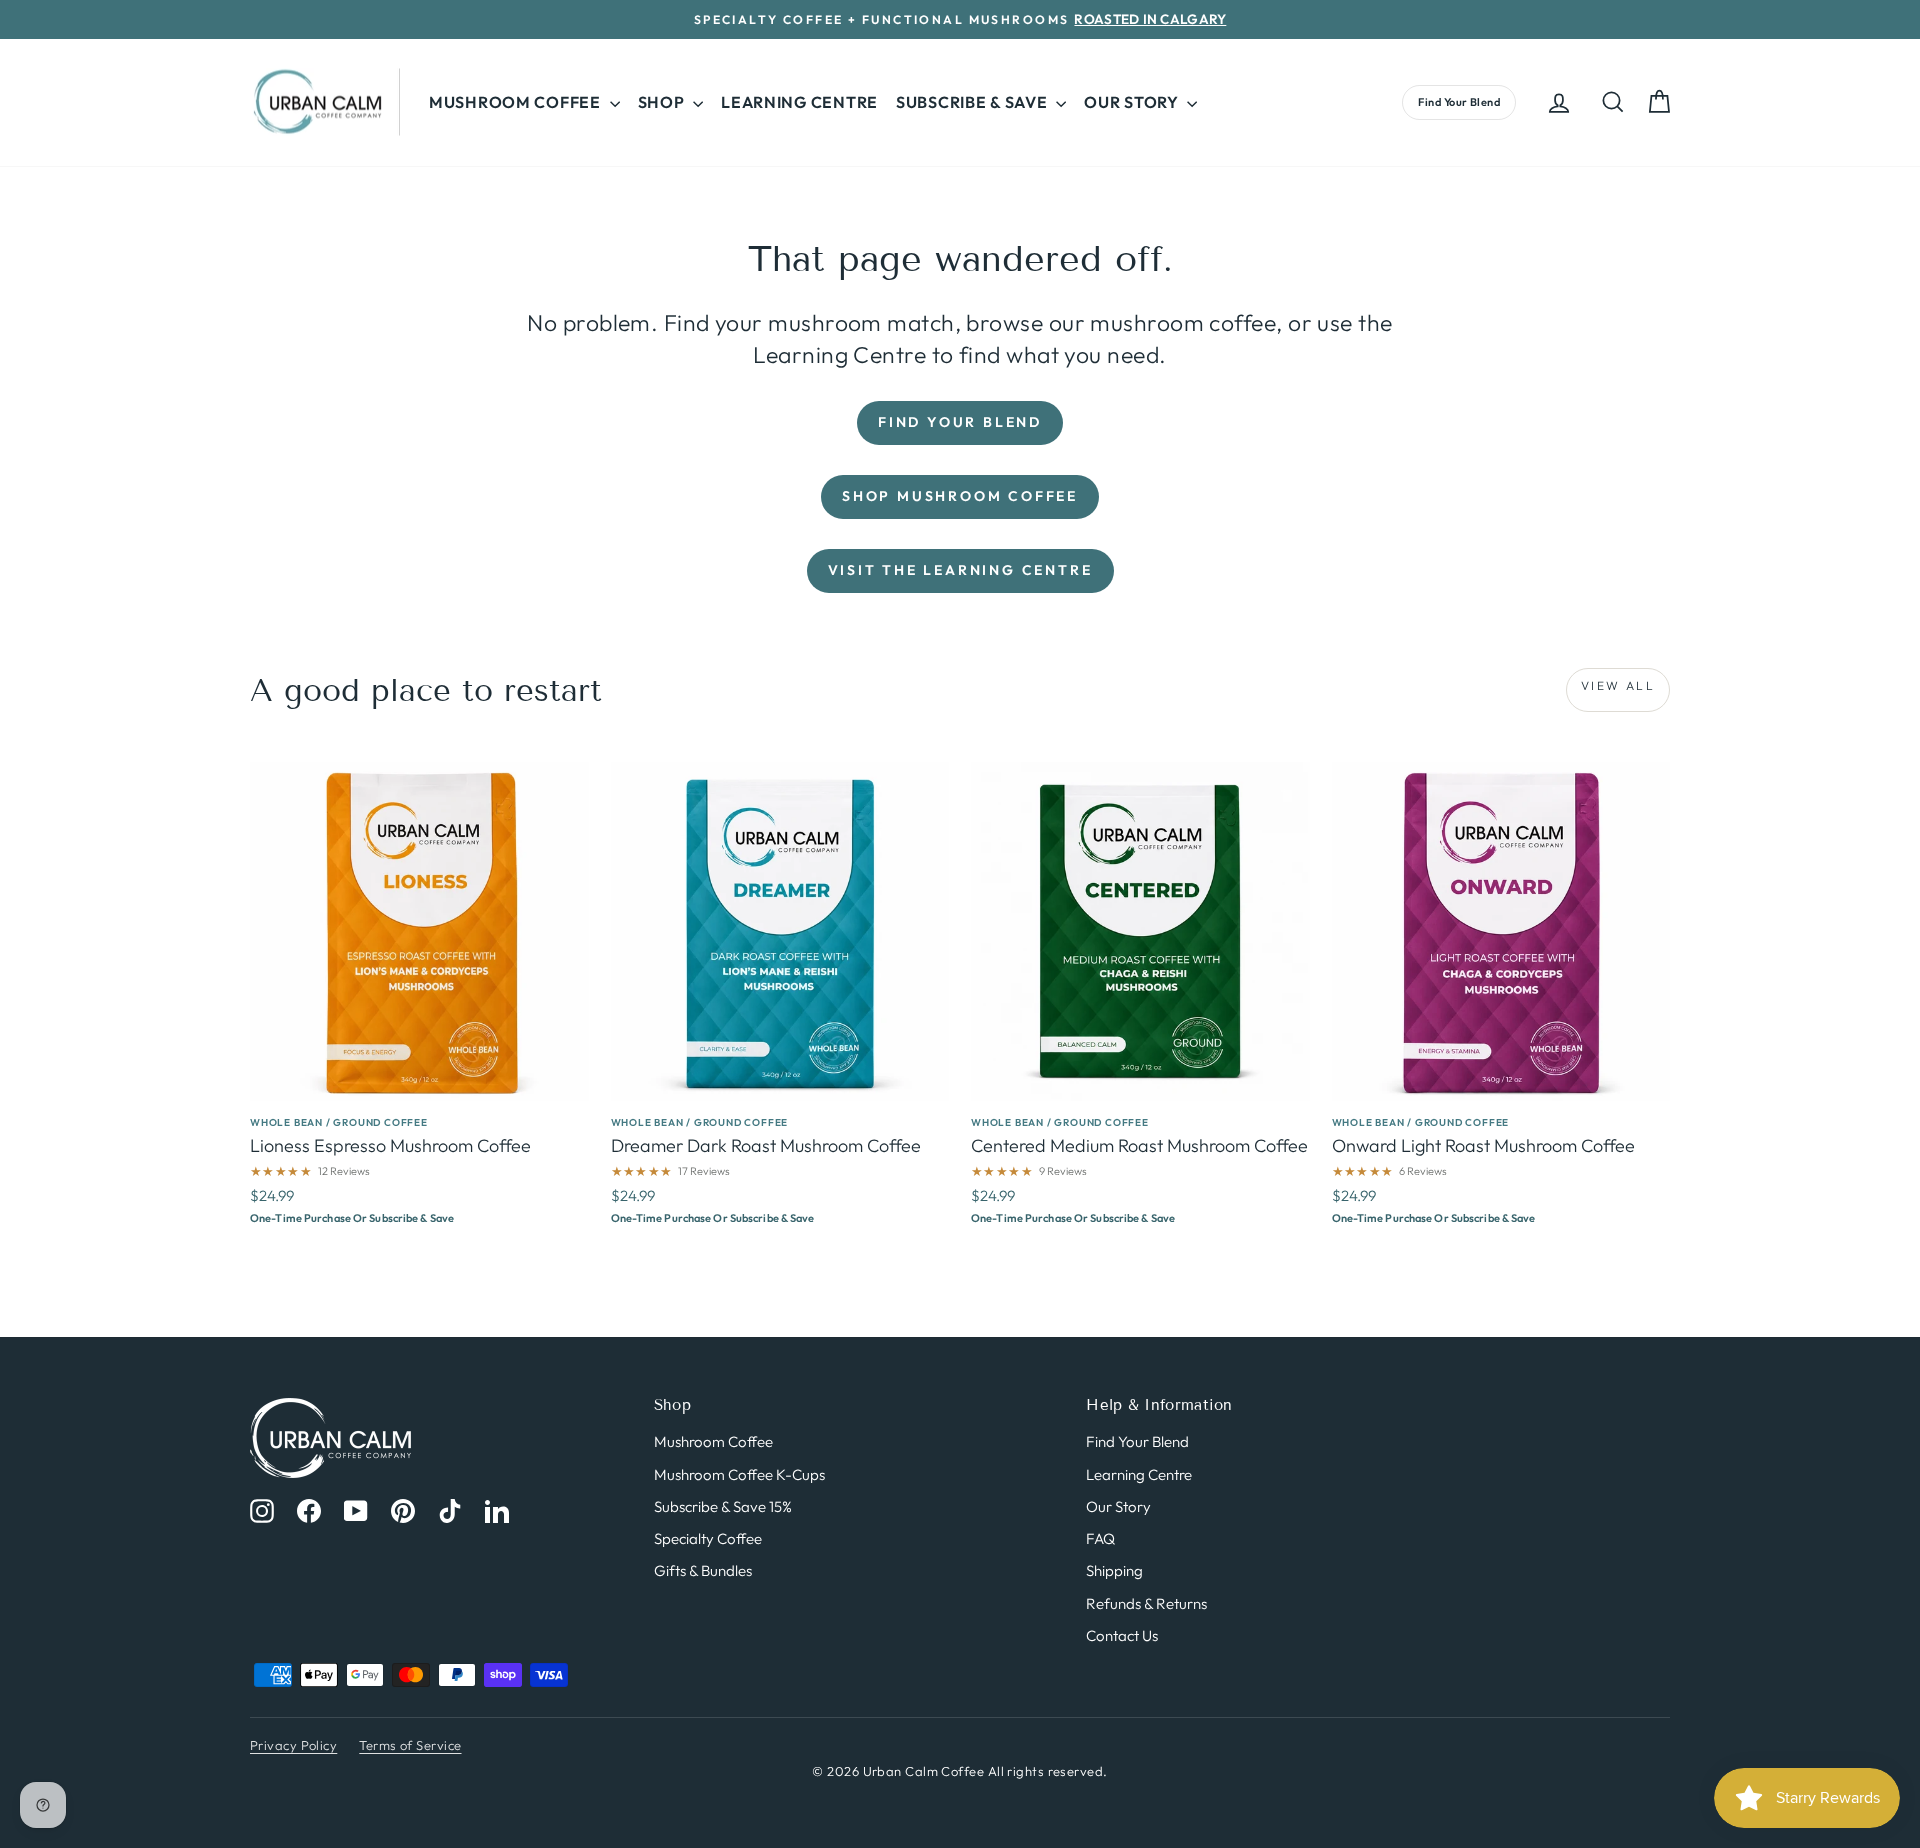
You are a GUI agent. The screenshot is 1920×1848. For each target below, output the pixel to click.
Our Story (1118, 1506)
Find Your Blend (1459, 102)
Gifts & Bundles (703, 1570)
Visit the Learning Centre (960, 570)
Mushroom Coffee (713, 1441)
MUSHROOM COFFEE (517, 102)
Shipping (1114, 1570)
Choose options (419, 1208)
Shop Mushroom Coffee (960, 496)
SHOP (663, 102)
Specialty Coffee (708, 1538)
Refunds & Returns (1146, 1603)
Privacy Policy (293, 1745)
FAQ (1100, 1538)
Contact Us (1122, 1635)
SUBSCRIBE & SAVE (973, 102)
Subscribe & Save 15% (723, 1506)
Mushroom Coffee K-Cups (739, 1474)
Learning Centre (799, 102)
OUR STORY (1133, 102)
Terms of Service (410, 1745)
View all (1618, 685)
